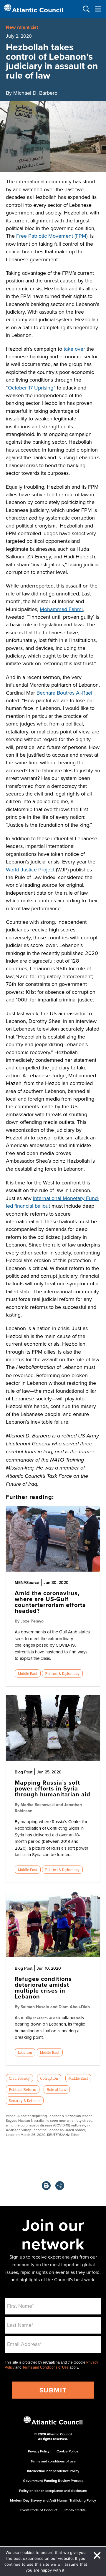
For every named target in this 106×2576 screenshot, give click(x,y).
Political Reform (23, 2089)
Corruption (49, 2078)
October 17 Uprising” (32, 388)
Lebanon (25, 2052)
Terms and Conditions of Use (45, 2367)
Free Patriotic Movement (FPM (51, 236)
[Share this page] (60, 2186)
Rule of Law (57, 2089)
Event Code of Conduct (39, 2510)
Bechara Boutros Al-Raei (64, 693)
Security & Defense (25, 2101)
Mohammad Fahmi (61, 609)
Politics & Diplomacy (62, 1673)
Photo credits (75, 2510)
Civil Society (19, 2078)
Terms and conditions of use (53, 2461)
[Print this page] (46, 2186)
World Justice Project (30, 870)
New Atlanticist (22, 27)
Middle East (28, 1673)
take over (74, 349)
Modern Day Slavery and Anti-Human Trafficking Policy (53, 2500)
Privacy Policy (39, 2451)
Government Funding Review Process (53, 2481)
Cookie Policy (67, 2451)
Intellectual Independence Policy (53, 2471)
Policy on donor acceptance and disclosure (53, 2491)
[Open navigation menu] (98, 9)
